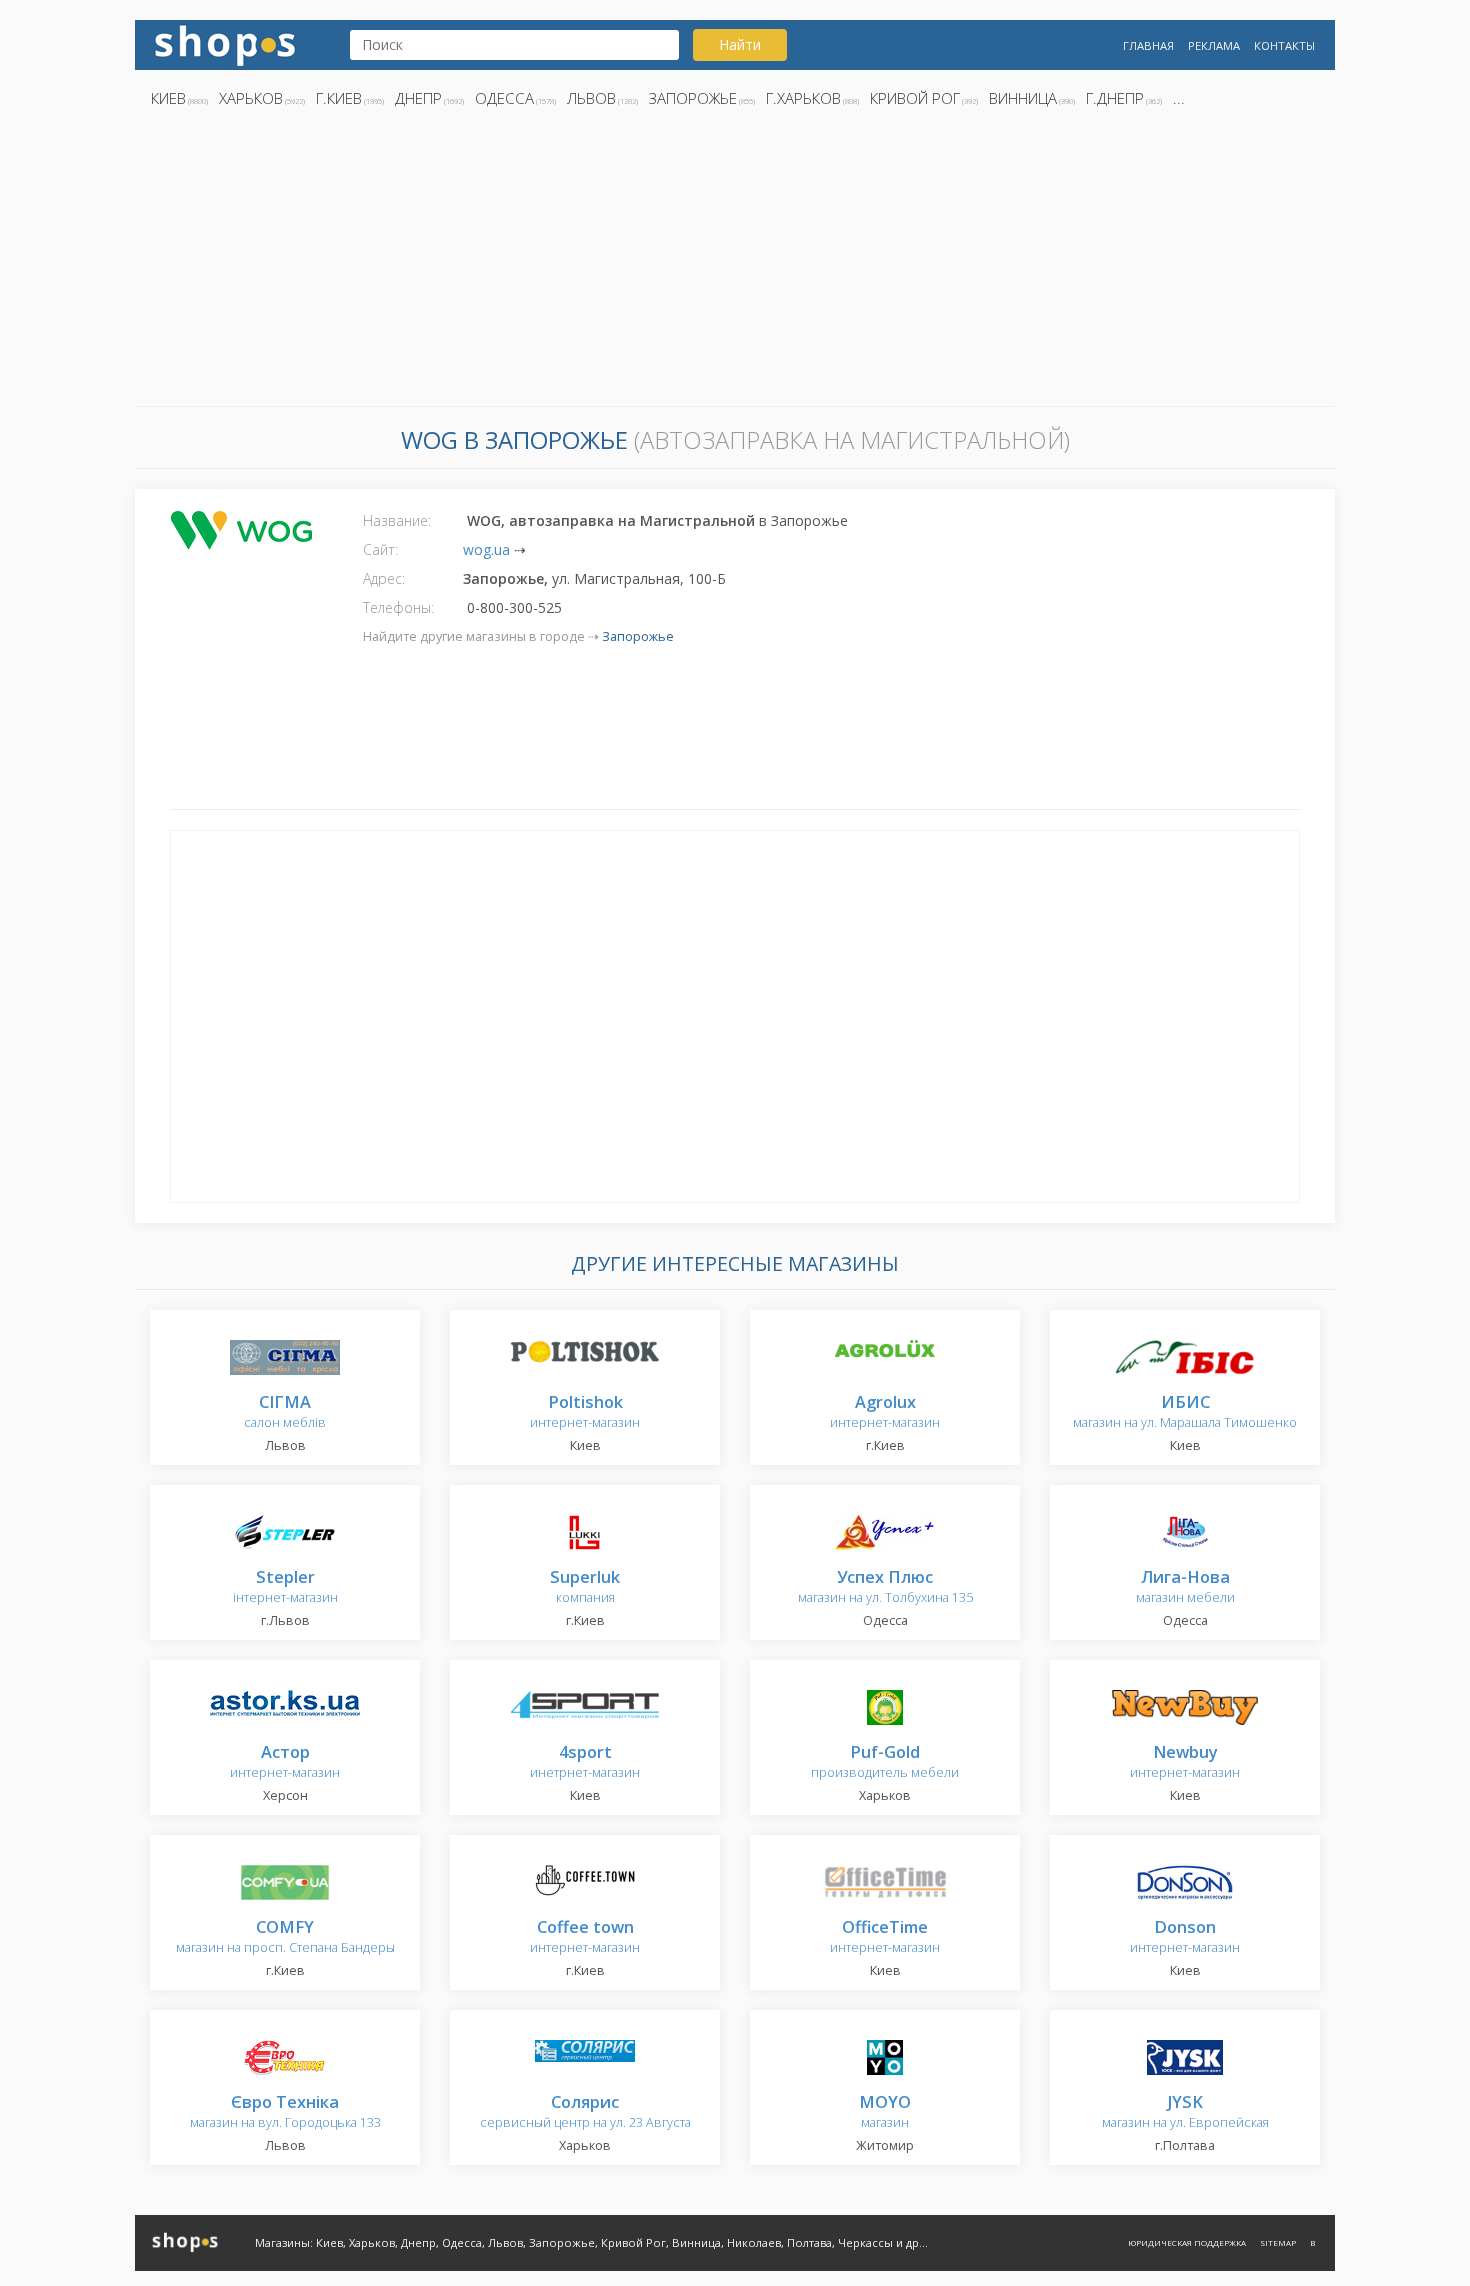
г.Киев (339, 98)
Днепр (418, 98)
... (1179, 98)
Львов (591, 98)
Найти (740, 44)
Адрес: (384, 578)
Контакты (1284, 45)
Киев (168, 98)
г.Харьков (803, 98)
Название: (397, 520)
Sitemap (1278, 2242)
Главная (1148, 45)
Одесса (504, 98)
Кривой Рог (915, 98)
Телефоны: (398, 607)
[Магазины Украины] (225, 43)
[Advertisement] (735, 263)
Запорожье (693, 98)
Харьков (251, 98)
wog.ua (486, 549)
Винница (1023, 98)
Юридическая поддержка (1187, 2242)
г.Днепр (1115, 98)
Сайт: (380, 549)
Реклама (1214, 45)
